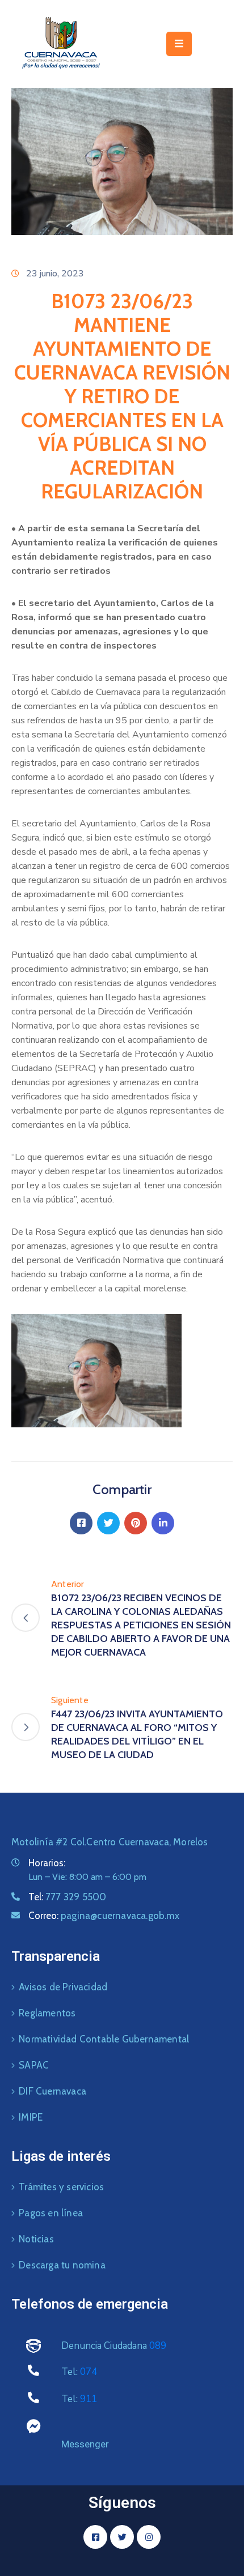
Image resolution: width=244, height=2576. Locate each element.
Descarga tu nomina (62, 2265)
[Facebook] (81, 1523)
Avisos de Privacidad (63, 1987)
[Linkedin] (163, 1523)
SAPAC (34, 2065)
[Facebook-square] (95, 2537)
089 (158, 2346)
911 (89, 2399)
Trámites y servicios (61, 2187)
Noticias (36, 2239)
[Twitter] (108, 1523)
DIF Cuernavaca (52, 2091)
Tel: (67, 1897)
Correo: (104, 1916)
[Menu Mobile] (179, 44)
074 (89, 2372)
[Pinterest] (136, 1523)
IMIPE (31, 2117)
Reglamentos (47, 2013)
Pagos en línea (51, 2213)
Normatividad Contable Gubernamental (104, 2039)
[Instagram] (149, 2537)
